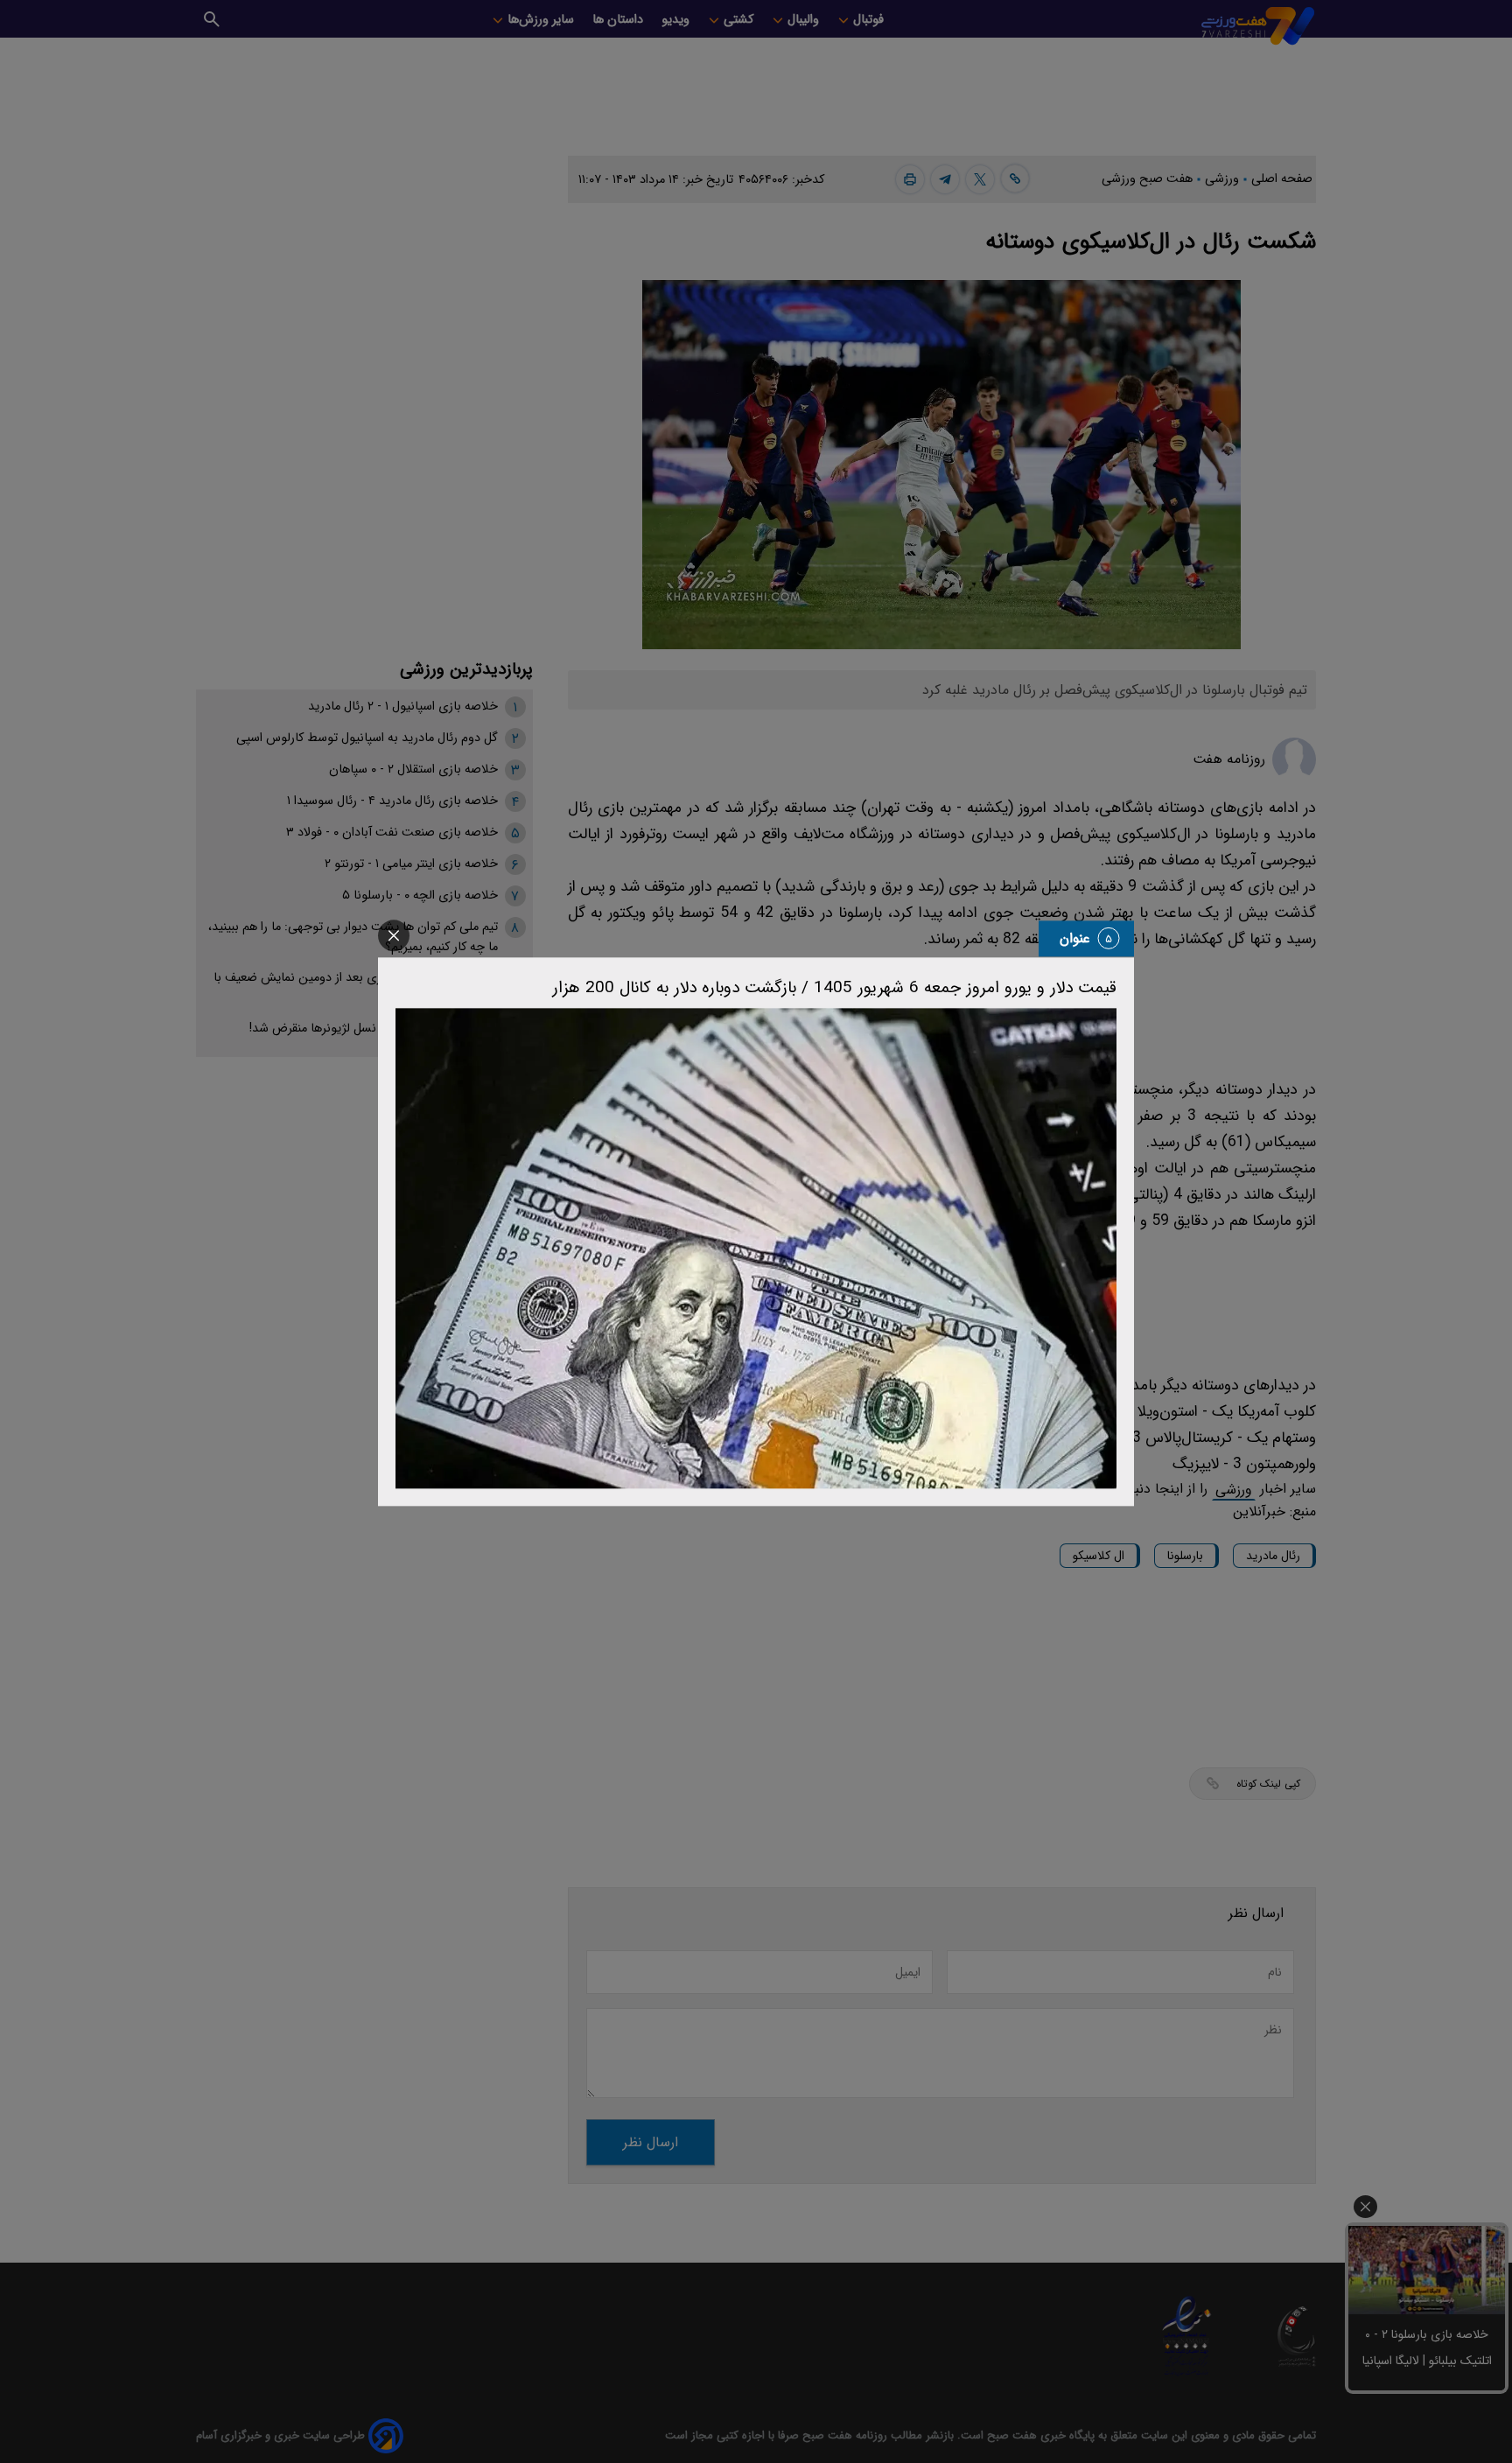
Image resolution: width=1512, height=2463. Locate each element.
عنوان (1075, 938)
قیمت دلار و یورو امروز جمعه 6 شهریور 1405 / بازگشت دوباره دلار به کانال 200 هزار (834, 988)
